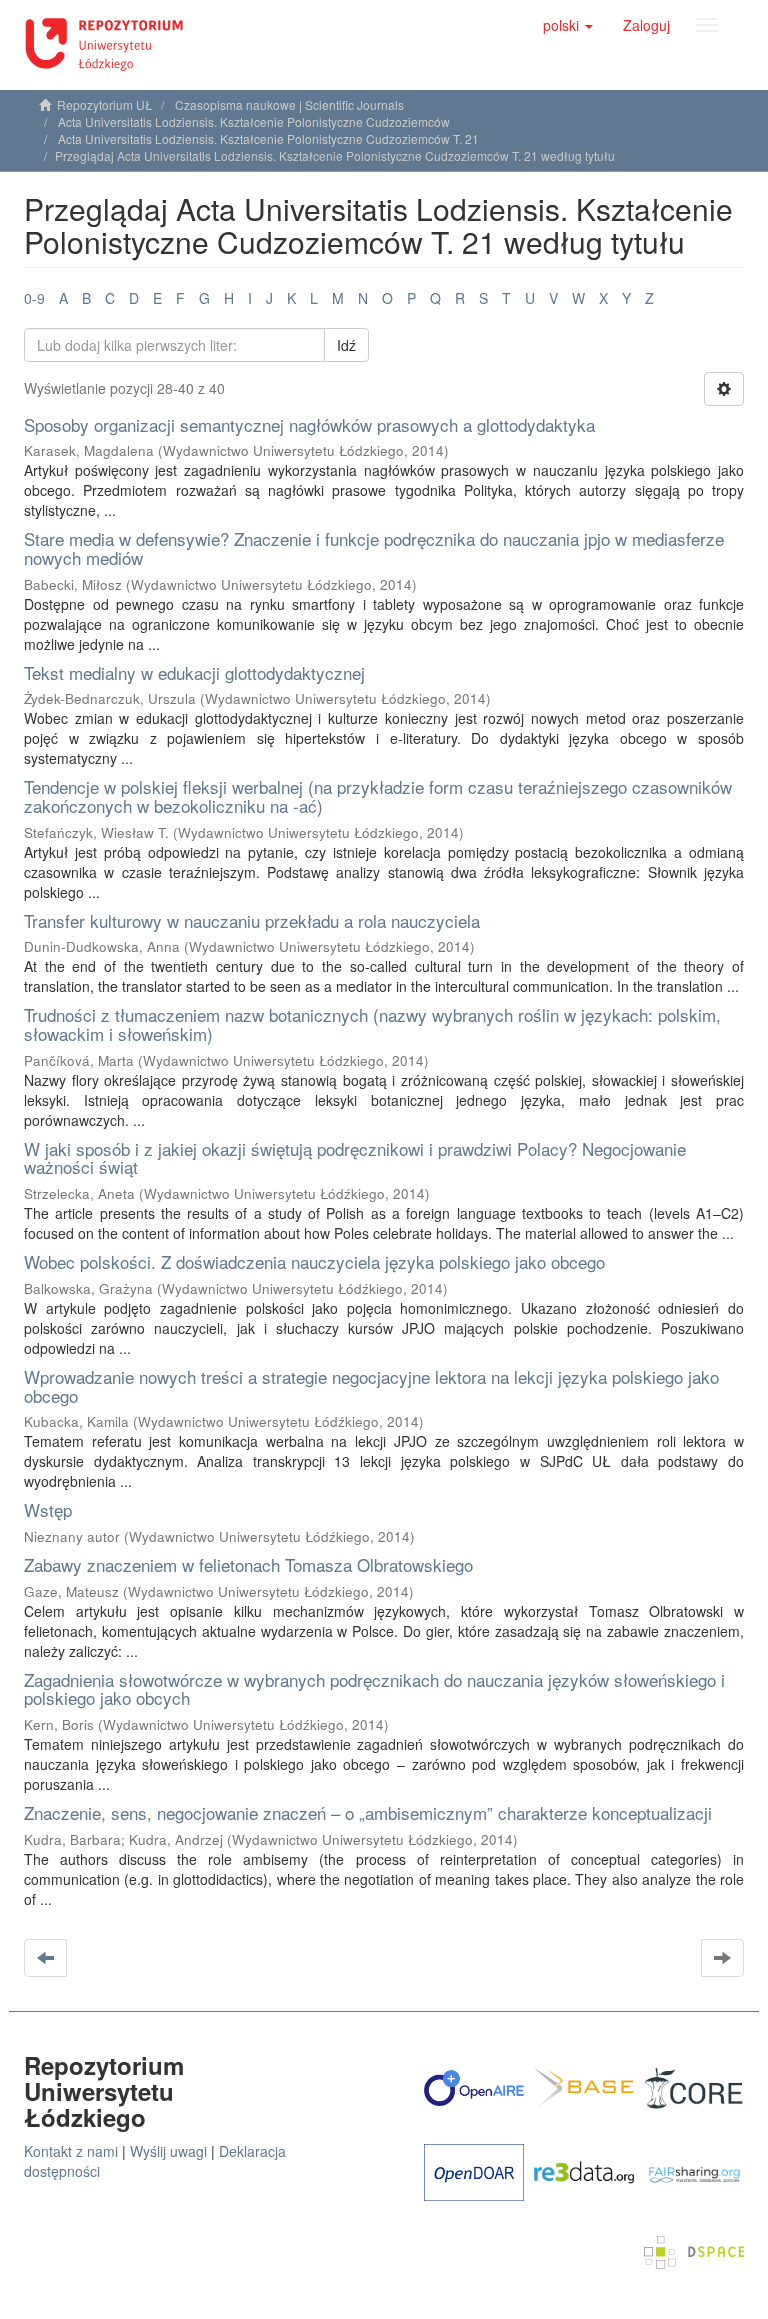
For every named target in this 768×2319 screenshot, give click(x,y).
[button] (568, 25)
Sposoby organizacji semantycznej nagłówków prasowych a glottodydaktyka (309, 424)
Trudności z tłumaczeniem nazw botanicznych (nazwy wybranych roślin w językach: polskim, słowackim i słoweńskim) (372, 1024)
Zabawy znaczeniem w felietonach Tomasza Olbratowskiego (248, 1564)
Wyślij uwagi (168, 2151)
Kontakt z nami (71, 2151)
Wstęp (48, 1509)
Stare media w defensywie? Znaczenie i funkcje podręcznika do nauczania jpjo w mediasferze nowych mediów (374, 548)
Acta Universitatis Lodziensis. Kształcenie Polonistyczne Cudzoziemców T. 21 (268, 138)
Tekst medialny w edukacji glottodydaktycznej (194, 672)
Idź (346, 345)
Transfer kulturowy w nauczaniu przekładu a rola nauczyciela (252, 920)
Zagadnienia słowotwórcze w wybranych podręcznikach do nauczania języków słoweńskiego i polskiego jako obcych (374, 1689)
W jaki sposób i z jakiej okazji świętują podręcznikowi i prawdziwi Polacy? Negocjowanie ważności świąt (355, 1158)
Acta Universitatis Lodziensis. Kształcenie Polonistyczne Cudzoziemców (254, 121)
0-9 (34, 298)
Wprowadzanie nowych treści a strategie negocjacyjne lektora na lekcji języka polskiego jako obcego (371, 1386)
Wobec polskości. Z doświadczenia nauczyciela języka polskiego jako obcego (314, 1261)
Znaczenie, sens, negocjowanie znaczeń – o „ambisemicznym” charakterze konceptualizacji (368, 1812)
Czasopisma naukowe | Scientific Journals (289, 104)
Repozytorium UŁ (105, 104)
